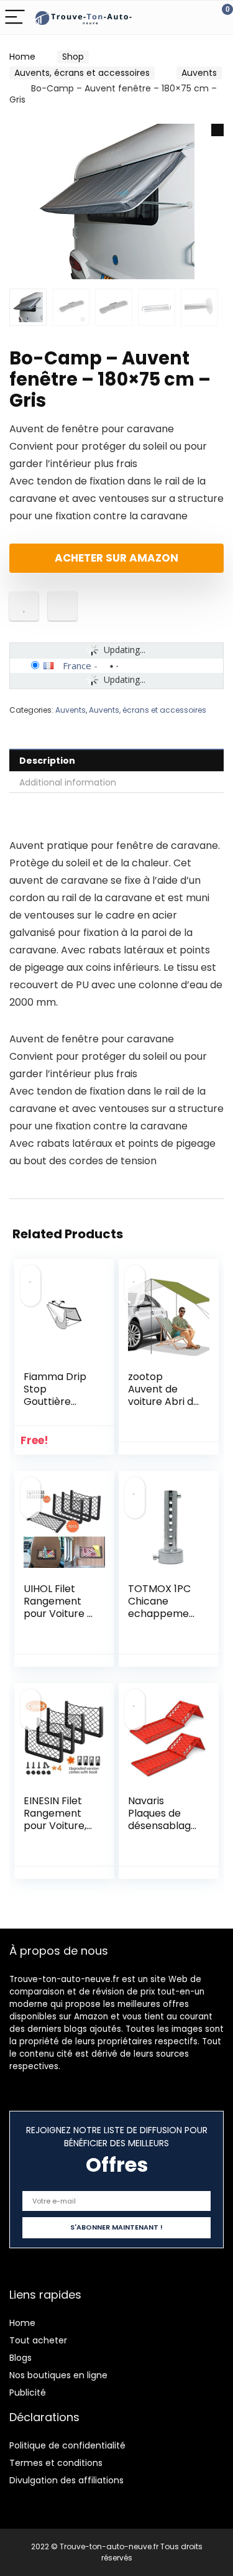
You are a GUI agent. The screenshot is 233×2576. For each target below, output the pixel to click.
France (77, 665)
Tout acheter (38, 2340)
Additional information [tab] (68, 782)
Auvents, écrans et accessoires (82, 73)
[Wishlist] (194, 17)
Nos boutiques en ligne (58, 2375)
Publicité (28, 2393)
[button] (217, 130)
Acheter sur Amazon (116, 558)
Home (22, 57)
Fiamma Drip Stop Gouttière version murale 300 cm (55, 1408)
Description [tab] (47, 761)
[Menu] (15, 18)
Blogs (21, 2358)
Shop (73, 57)
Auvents (199, 73)
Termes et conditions (56, 2463)
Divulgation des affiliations (66, 2480)
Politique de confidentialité (67, 2445)
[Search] (168, 18)
